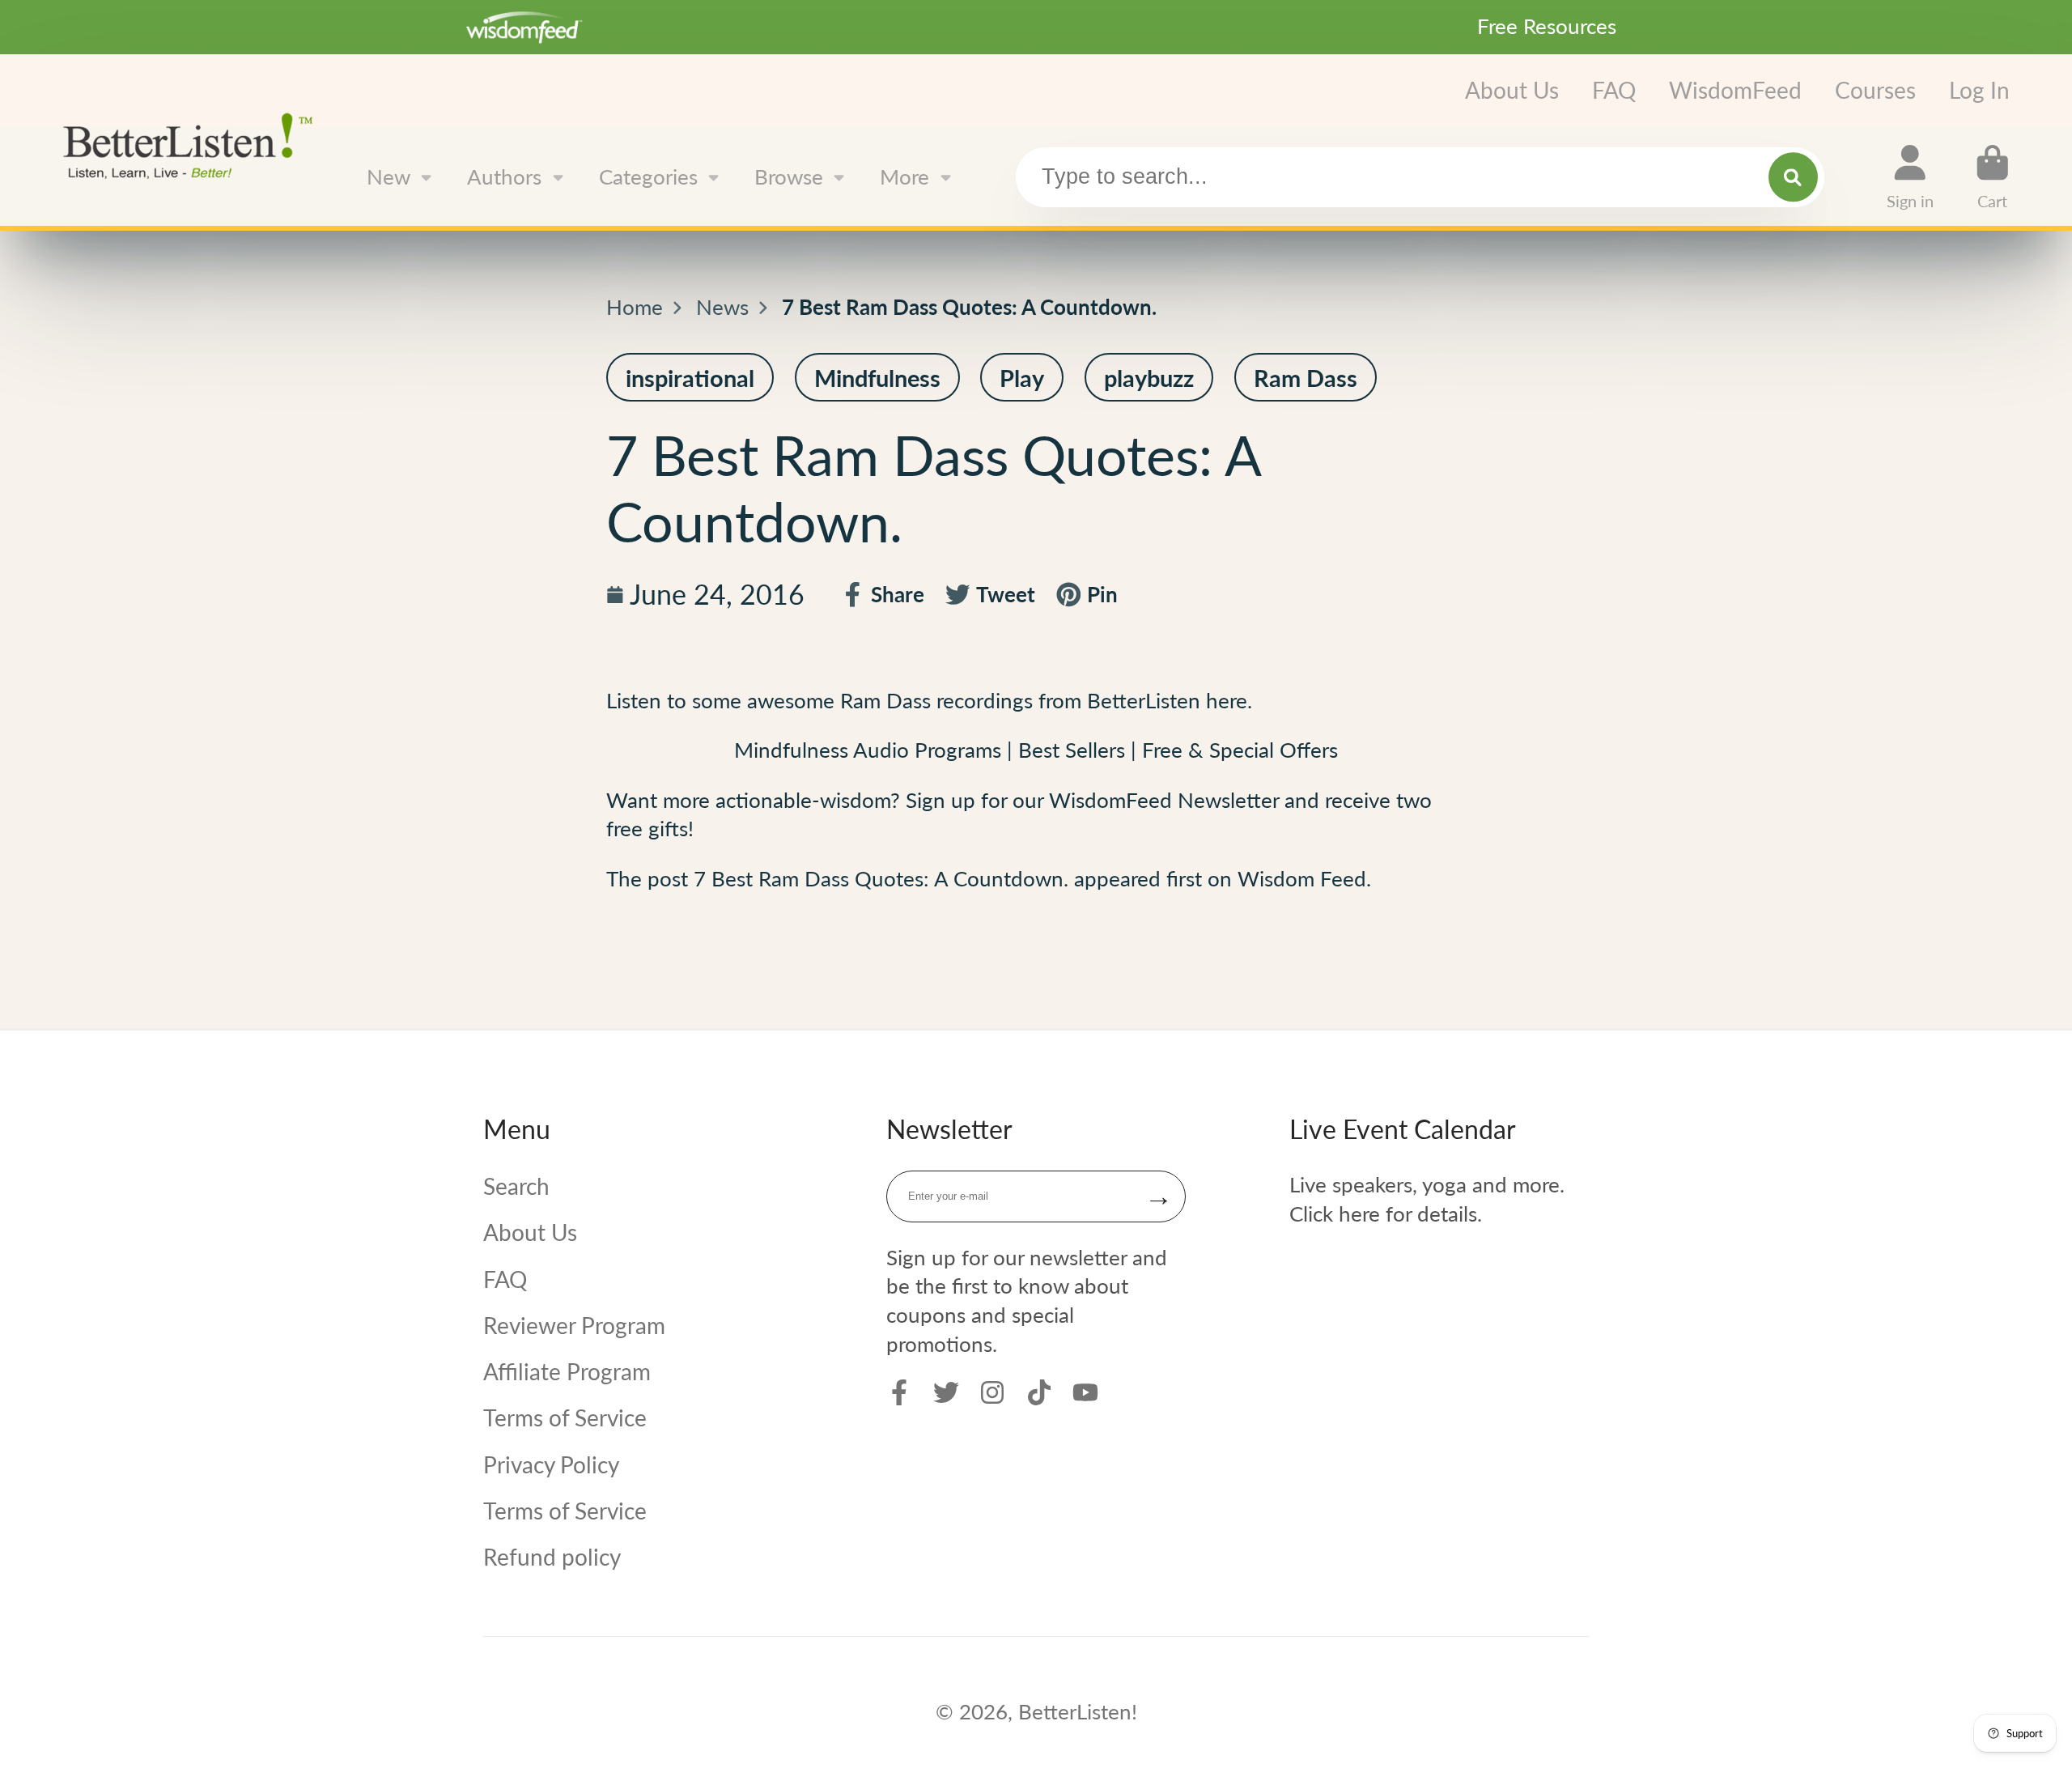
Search (516, 1186)
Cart (1993, 177)
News (722, 307)
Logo (194, 144)
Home (635, 307)
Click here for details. (1386, 1213)
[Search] (1793, 177)
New (388, 176)
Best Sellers (1074, 750)
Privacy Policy (551, 1464)
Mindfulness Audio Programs (868, 750)
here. (1229, 700)
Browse (789, 176)
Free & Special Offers (1240, 750)
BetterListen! (1078, 1711)
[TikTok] (1039, 1392)
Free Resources (1547, 26)
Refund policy (552, 1557)
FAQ (1614, 90)
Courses (1875, 90)
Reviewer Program (574, 1325)
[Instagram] (992, 1392)
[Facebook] (899, 1392)
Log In (1979, 90)
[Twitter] (946, 1392)
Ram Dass (888, 700)
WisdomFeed (1735, 90)
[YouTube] (1085, 1392)
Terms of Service (565, 1417)
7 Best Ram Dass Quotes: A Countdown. (881, 878)
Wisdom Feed (1302, 878)
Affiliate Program (567, 1371)
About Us (1512, 90)
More (904, 176)
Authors (504, 176)
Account (1910, 177)
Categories (648, 176)
